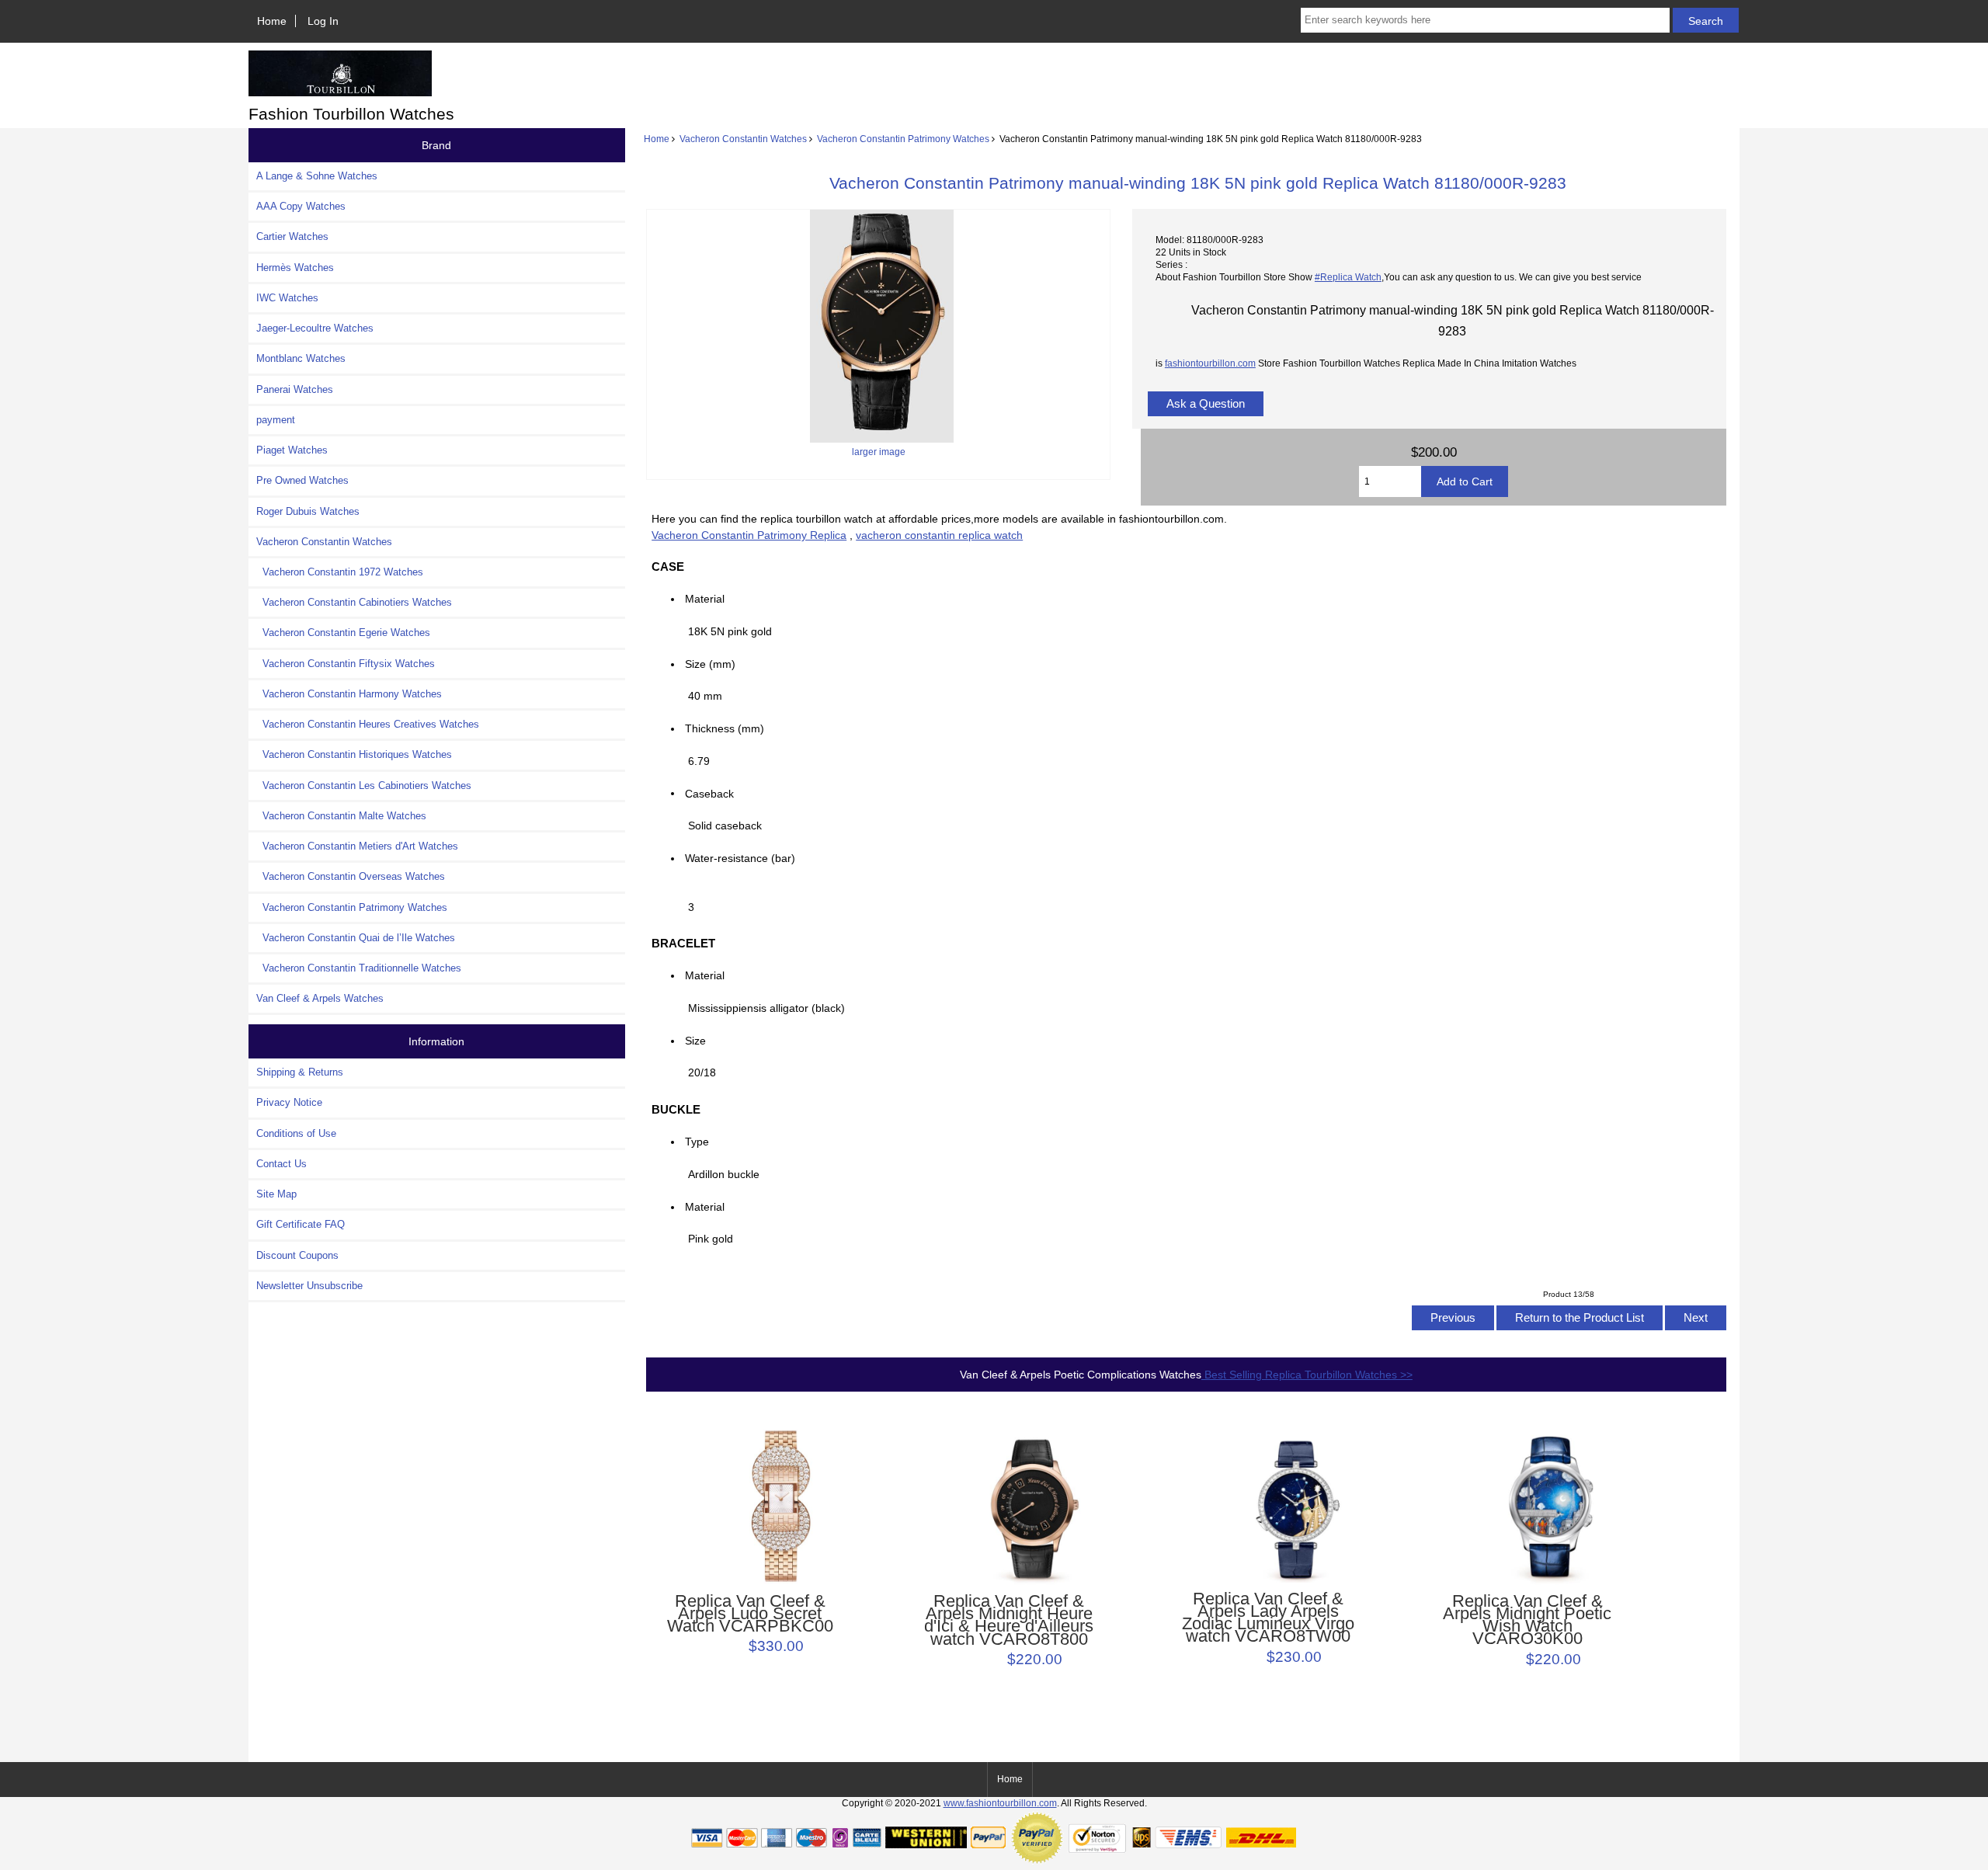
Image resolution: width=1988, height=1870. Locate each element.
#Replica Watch (1348, 277)
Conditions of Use (296, 1133)
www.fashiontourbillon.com (1000, 1803)
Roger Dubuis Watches (308, 511)
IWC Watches (287, 298)
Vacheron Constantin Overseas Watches (351, 876)
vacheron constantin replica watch (939, 535)
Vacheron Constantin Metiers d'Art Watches (357, 846)
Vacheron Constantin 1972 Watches (340, 572)
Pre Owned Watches (302, 480)
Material (705, 599)
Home (272, 21)
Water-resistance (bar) (745, 858)
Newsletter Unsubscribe (309, 1286)
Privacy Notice (289, 1102)
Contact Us (282, 1164)
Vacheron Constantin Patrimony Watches (903, 139)
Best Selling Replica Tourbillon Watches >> (1307, 1375)
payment (276, 420)
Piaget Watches (292, 450)
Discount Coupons (297, 1255)
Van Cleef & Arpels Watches (320, 998)
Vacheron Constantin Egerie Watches (343, 633)
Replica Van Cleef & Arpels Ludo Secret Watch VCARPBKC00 (750, 1614)
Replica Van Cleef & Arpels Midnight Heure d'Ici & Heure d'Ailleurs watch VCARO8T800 (1009, 1620)
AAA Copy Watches (301, 206)
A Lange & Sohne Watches (317, 176)
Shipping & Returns (300, 1072)
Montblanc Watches (301, 358)
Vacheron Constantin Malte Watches (341, 816)
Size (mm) (710, 664)
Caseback (709, 793)
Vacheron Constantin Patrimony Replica (749, 535)
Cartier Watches (292, 236)
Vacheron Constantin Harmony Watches (349, 694)
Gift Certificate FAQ (301, 1224)
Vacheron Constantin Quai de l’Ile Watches (356, 938)
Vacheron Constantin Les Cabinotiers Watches (364, 786)
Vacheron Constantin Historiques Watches (354, 754)
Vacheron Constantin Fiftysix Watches (346, 664)
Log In (323, 21)
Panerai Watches (295, 389)
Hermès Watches (295, 268)
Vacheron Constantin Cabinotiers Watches (354, 602)
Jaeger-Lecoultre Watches (315, 328)
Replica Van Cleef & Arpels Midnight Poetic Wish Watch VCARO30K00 (1527, 1620)
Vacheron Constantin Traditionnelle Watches (359, 968)
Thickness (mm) (725, 728)
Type (697, 1142)
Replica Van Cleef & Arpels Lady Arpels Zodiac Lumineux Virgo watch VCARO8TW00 (1268, 1618)
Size (695, 1041)
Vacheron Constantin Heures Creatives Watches (368, 724)
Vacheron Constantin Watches (743, 139)
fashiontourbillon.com (1210, 363)
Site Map (276, 1194)
